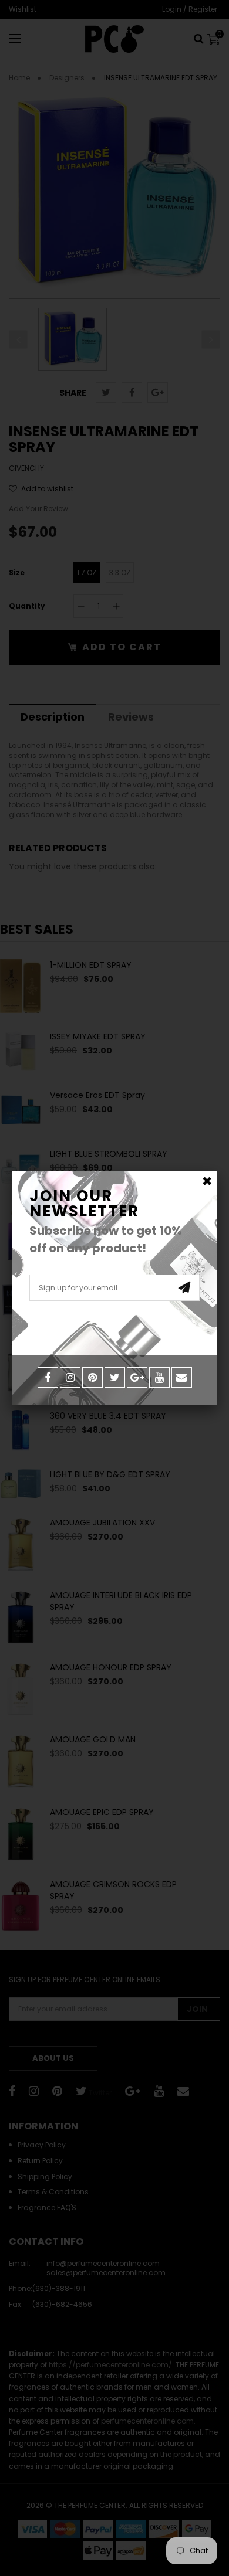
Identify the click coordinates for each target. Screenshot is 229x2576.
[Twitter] (115, 1377)
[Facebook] (48, 1377)
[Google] (137, 1377)
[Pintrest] (92, 1377)
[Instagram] (70, 1377)
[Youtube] (159, 1377)
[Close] (207, 1181)
